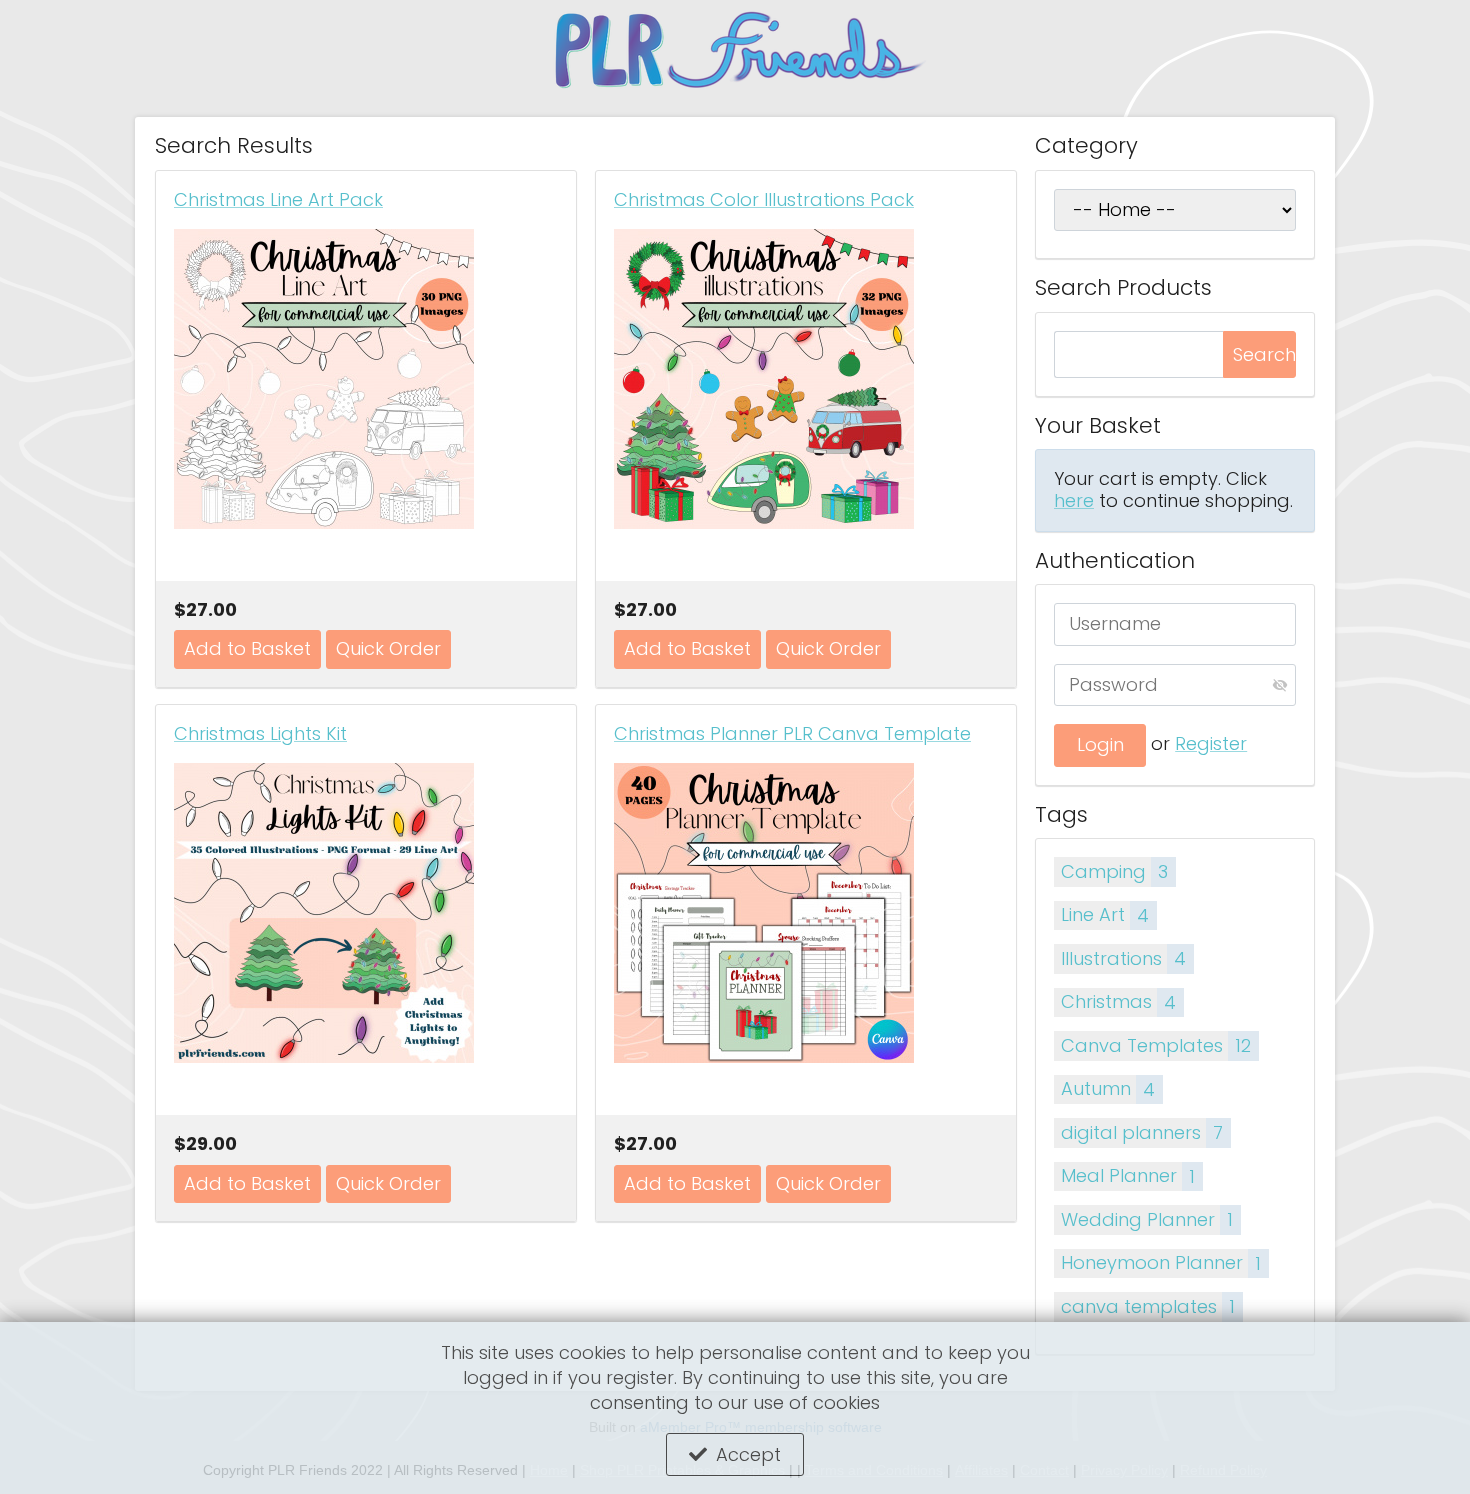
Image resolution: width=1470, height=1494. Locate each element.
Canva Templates (1156, 1045)
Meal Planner (1128, 1175)
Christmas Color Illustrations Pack (764, 200)
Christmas (1118, 1001)
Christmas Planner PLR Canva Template (792, 734)
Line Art (1105, 914)
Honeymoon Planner (1161, 1262)
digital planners (1142, 1132)
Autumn (1108, 1088)
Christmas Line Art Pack (278, 200)
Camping (1114, 871)
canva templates (1148, 1306)
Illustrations (1123, 958)
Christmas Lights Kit (260, 734)
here (1074, 500)
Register (1211, 743)
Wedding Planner (1147, 1219)
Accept (748, 1454)
